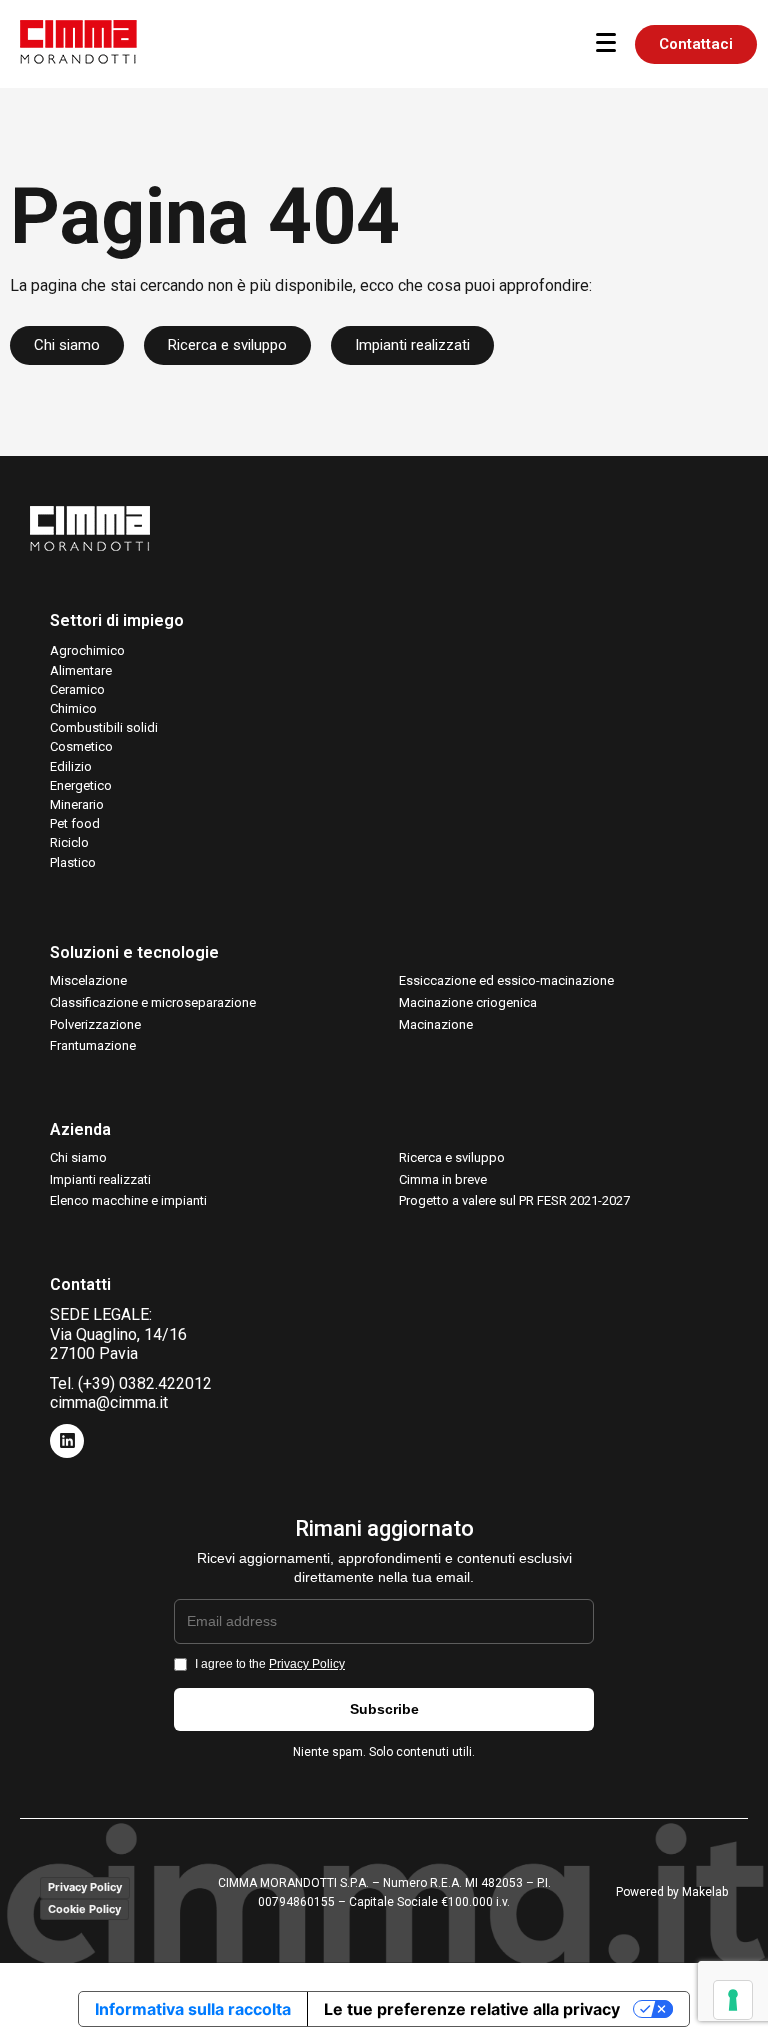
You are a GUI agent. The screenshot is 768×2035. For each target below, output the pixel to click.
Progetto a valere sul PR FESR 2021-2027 (514, 1200)
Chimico (73, 708)
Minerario (77, 804)
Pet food (75, 823)
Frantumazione (93, 1045)
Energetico (81, 785)
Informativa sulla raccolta (193, 2009)
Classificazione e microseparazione (153, 1002)
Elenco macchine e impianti (128, 1200)
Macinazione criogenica (468, 1002)
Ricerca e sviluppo (452, 1157)
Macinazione (436, 1024)
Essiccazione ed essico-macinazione (506, 980)
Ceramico (77, 689)
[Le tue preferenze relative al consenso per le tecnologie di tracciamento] (733, 2000)
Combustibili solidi (104, 727)
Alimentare (81, 670)
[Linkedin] (67, 1441)
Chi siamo (78, 1157)
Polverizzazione (95, 1024)
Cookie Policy (84, 1909)
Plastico (73, 862)
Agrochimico (87, 650)
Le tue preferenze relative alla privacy (472, 2009)
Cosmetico (81, 746)
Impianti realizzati (100, 1179)
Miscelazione (88, 980)
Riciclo (69, 842)
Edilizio (71, 766)
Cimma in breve (443, 1179)
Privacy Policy (307, 1664)
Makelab (705, 1892)
